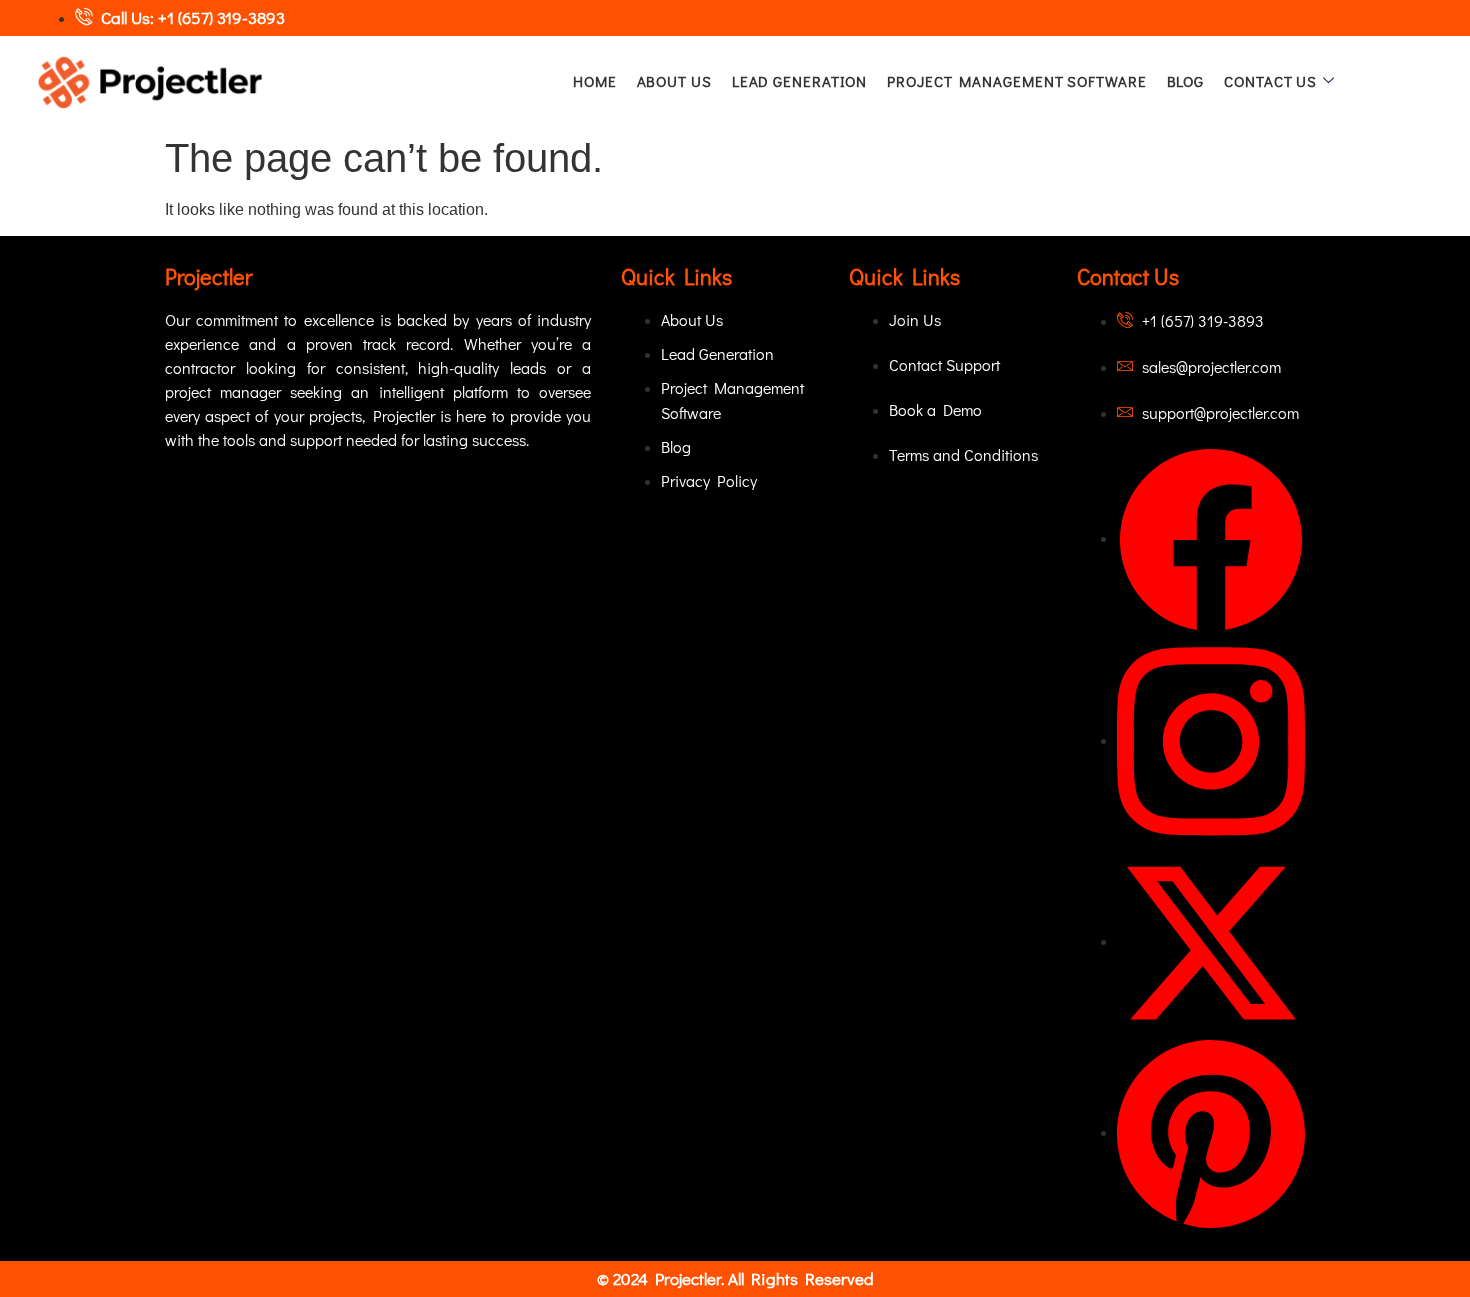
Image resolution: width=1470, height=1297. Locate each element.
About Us (674, 81)
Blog (1186, 81)
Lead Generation (800, 81)
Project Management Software (1016, 81)
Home (595, 81)
